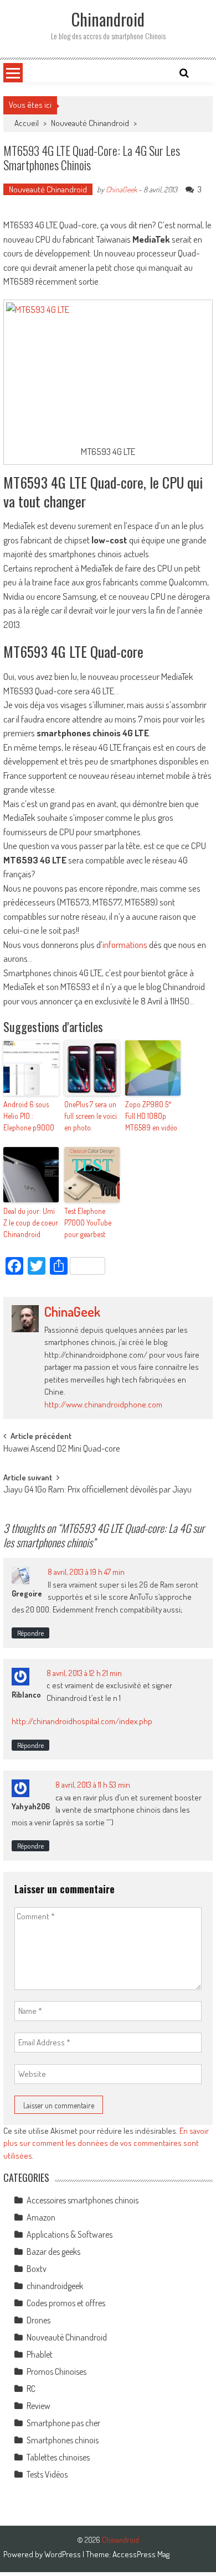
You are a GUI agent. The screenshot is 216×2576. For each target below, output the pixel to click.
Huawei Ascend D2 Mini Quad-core (61, 1449)
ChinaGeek (121, 189)
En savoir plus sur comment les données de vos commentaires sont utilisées (106, 2143)
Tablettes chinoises (58, 2457)
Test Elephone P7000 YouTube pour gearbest (88, 1222)
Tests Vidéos (47, 2474)
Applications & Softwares (70, 2234)
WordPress (63, 2554)
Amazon (41, 2217)
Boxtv (37, 2269)
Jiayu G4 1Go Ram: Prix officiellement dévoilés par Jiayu (97, 1490)
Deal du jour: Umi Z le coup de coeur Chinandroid (31, 1222)
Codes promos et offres (66, 2303)
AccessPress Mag (141, 2554)
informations (125, 944)
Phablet (40, 2354)
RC (31, 2389)
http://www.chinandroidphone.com (103, 1404)
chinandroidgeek (55, 2286)
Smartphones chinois (63, 2440)
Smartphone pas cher (63, 2423)
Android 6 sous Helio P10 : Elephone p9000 (29, 1116)
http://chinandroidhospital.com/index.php (82, 1721)
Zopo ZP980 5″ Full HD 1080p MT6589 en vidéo (151, 1116)
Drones (38, 2320)
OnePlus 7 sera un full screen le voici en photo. (91, 1116)
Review (38, 2406)
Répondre (30, 1633)
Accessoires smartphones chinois (83, 2200)
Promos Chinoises (56, 2371)
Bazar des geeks (53, 2252)
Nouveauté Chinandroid (90, 123)
